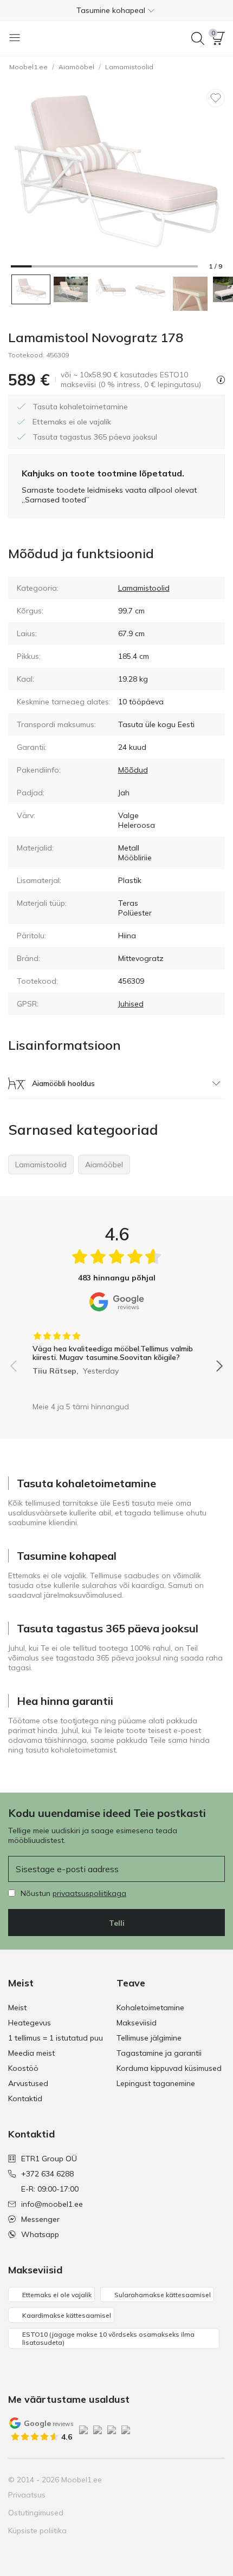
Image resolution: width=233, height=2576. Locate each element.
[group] (116, 1350)
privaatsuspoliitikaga (89, 1893)
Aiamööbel (76, 67)
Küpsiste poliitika (37, 2531)
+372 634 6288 (47, 2174)
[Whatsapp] (216, 2480)
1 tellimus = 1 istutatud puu (56, 2038)
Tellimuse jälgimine (149, 2038)
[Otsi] (198, 38)
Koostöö (23, 2068)
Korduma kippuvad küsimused (169, 2068)
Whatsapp (40, 2234)
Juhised (131, 1004)
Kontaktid (25, 2098)
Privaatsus (27, 2495)
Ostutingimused (36, 2513)
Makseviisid (137, 2023)
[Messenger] (197, 2480)
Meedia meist (31, 2053)
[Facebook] (142, 2480)
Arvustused (28, 2083)
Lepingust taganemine (156, 2083)
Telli (117, 1923)
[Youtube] (179, 2480)
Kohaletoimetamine (150, 2008)
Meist (17, 2008)
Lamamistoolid (129, 67)
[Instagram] (160, 2480)
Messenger (40, 2219)
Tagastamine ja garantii (159, 2053)
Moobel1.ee (28, 67)
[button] (116, 10)
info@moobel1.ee (52, 2204)
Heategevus (30, 2023)
